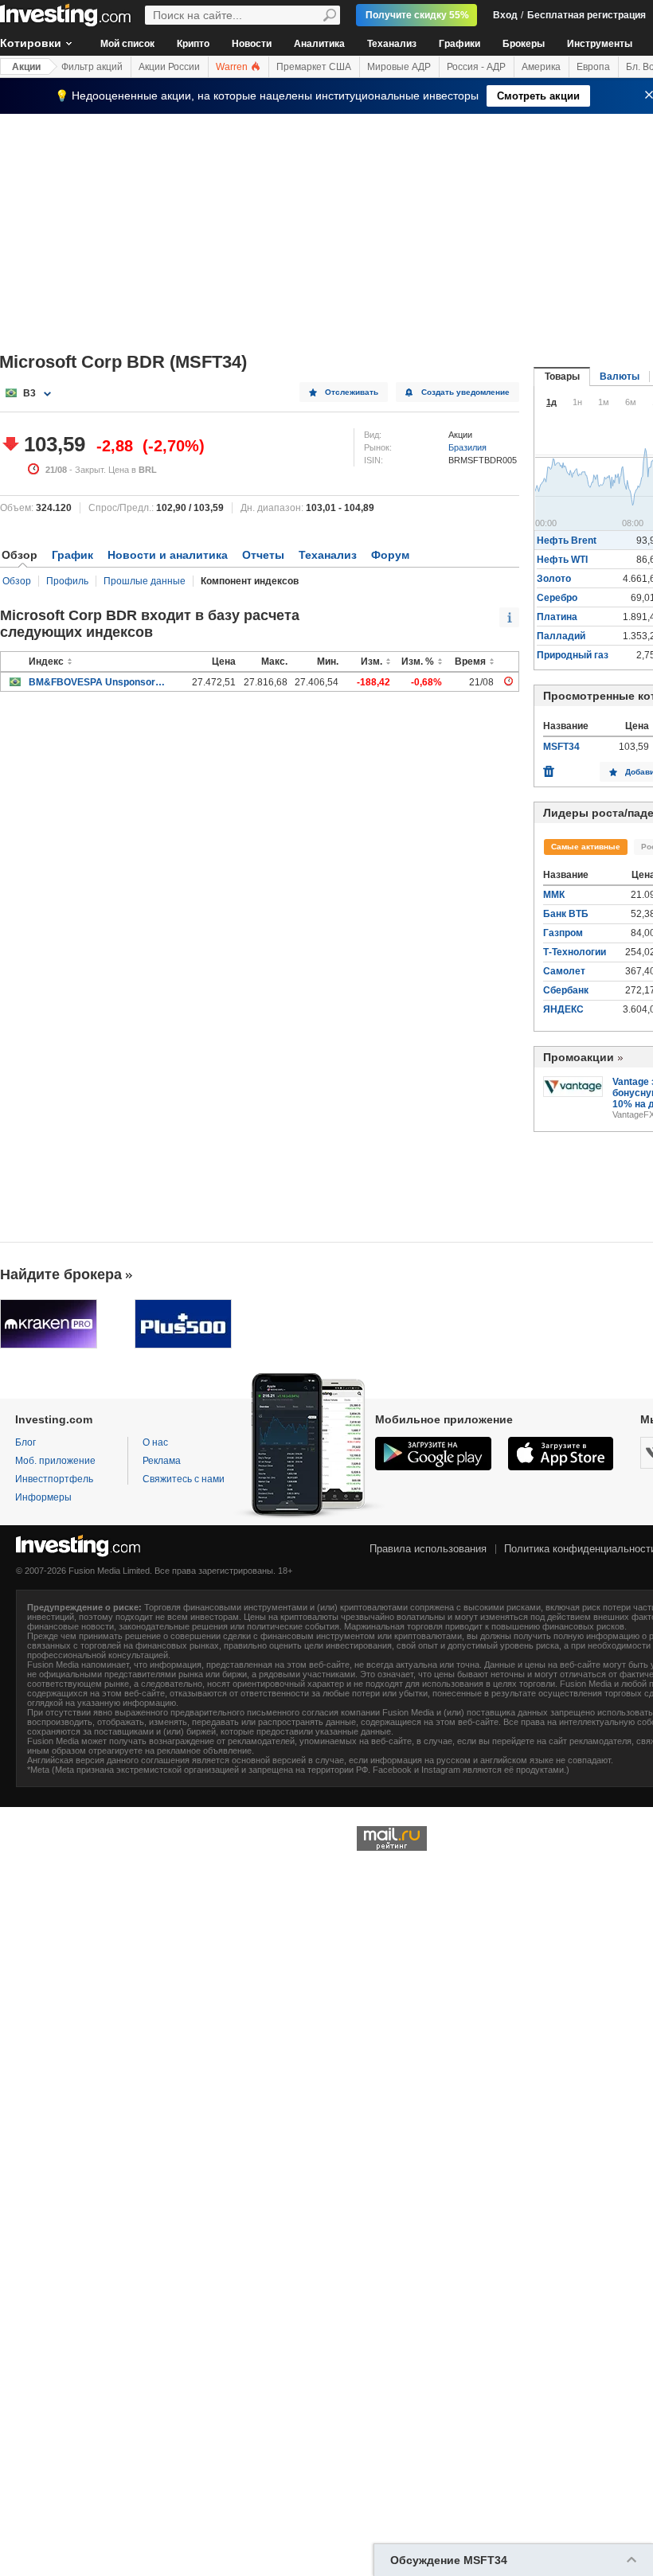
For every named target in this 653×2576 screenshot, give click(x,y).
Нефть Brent (567, 541)
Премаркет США (314, 67)
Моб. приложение (55, 1461)
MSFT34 (561, 747)
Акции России (169, 67)
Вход (505, 15)
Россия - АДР (476, 67)
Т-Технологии (575, 952)
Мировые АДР (399, 67)
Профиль (67, 581)
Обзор (17, 581)
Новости (252, 44)
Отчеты (263, 555)
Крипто (193, 44)
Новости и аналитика (168, 555)
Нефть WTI (562, 560)
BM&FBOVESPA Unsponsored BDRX (97, 682)
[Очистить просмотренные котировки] (549, 767)
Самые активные (586, 847)
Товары (562, 377)
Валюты (620, 377)
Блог (25, 1442)
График (72, 555)
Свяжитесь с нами (184, 1479)
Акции (26, 67)
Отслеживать (352, 392)
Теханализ (392, 44)
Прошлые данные (145, 581)
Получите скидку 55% (417, 15)
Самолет (564, 971)
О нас (155, 1442)
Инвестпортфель (54, 1479)
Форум (390, 555)
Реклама (162, 1461)
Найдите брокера (61, 1274)
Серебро (557, 598)
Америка (541, 67)
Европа (593, 67)
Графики (459, 44)
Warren (233, 67)
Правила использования (428, 1549)
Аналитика (319, 44)
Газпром (563, 933)
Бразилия (467, 447)
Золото (554, 579)
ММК (554, 895)
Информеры (43, 1497)
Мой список (127, 44)
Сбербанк (566, 990)
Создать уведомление (465, 392)
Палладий (561, 636)
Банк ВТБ (566, 914)
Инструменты (600, 44)
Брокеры (524, 44)
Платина (557, 617)
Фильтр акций (92, 67)
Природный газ (573, 655)
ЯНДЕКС (563, 1009)
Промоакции (579, 1057)
